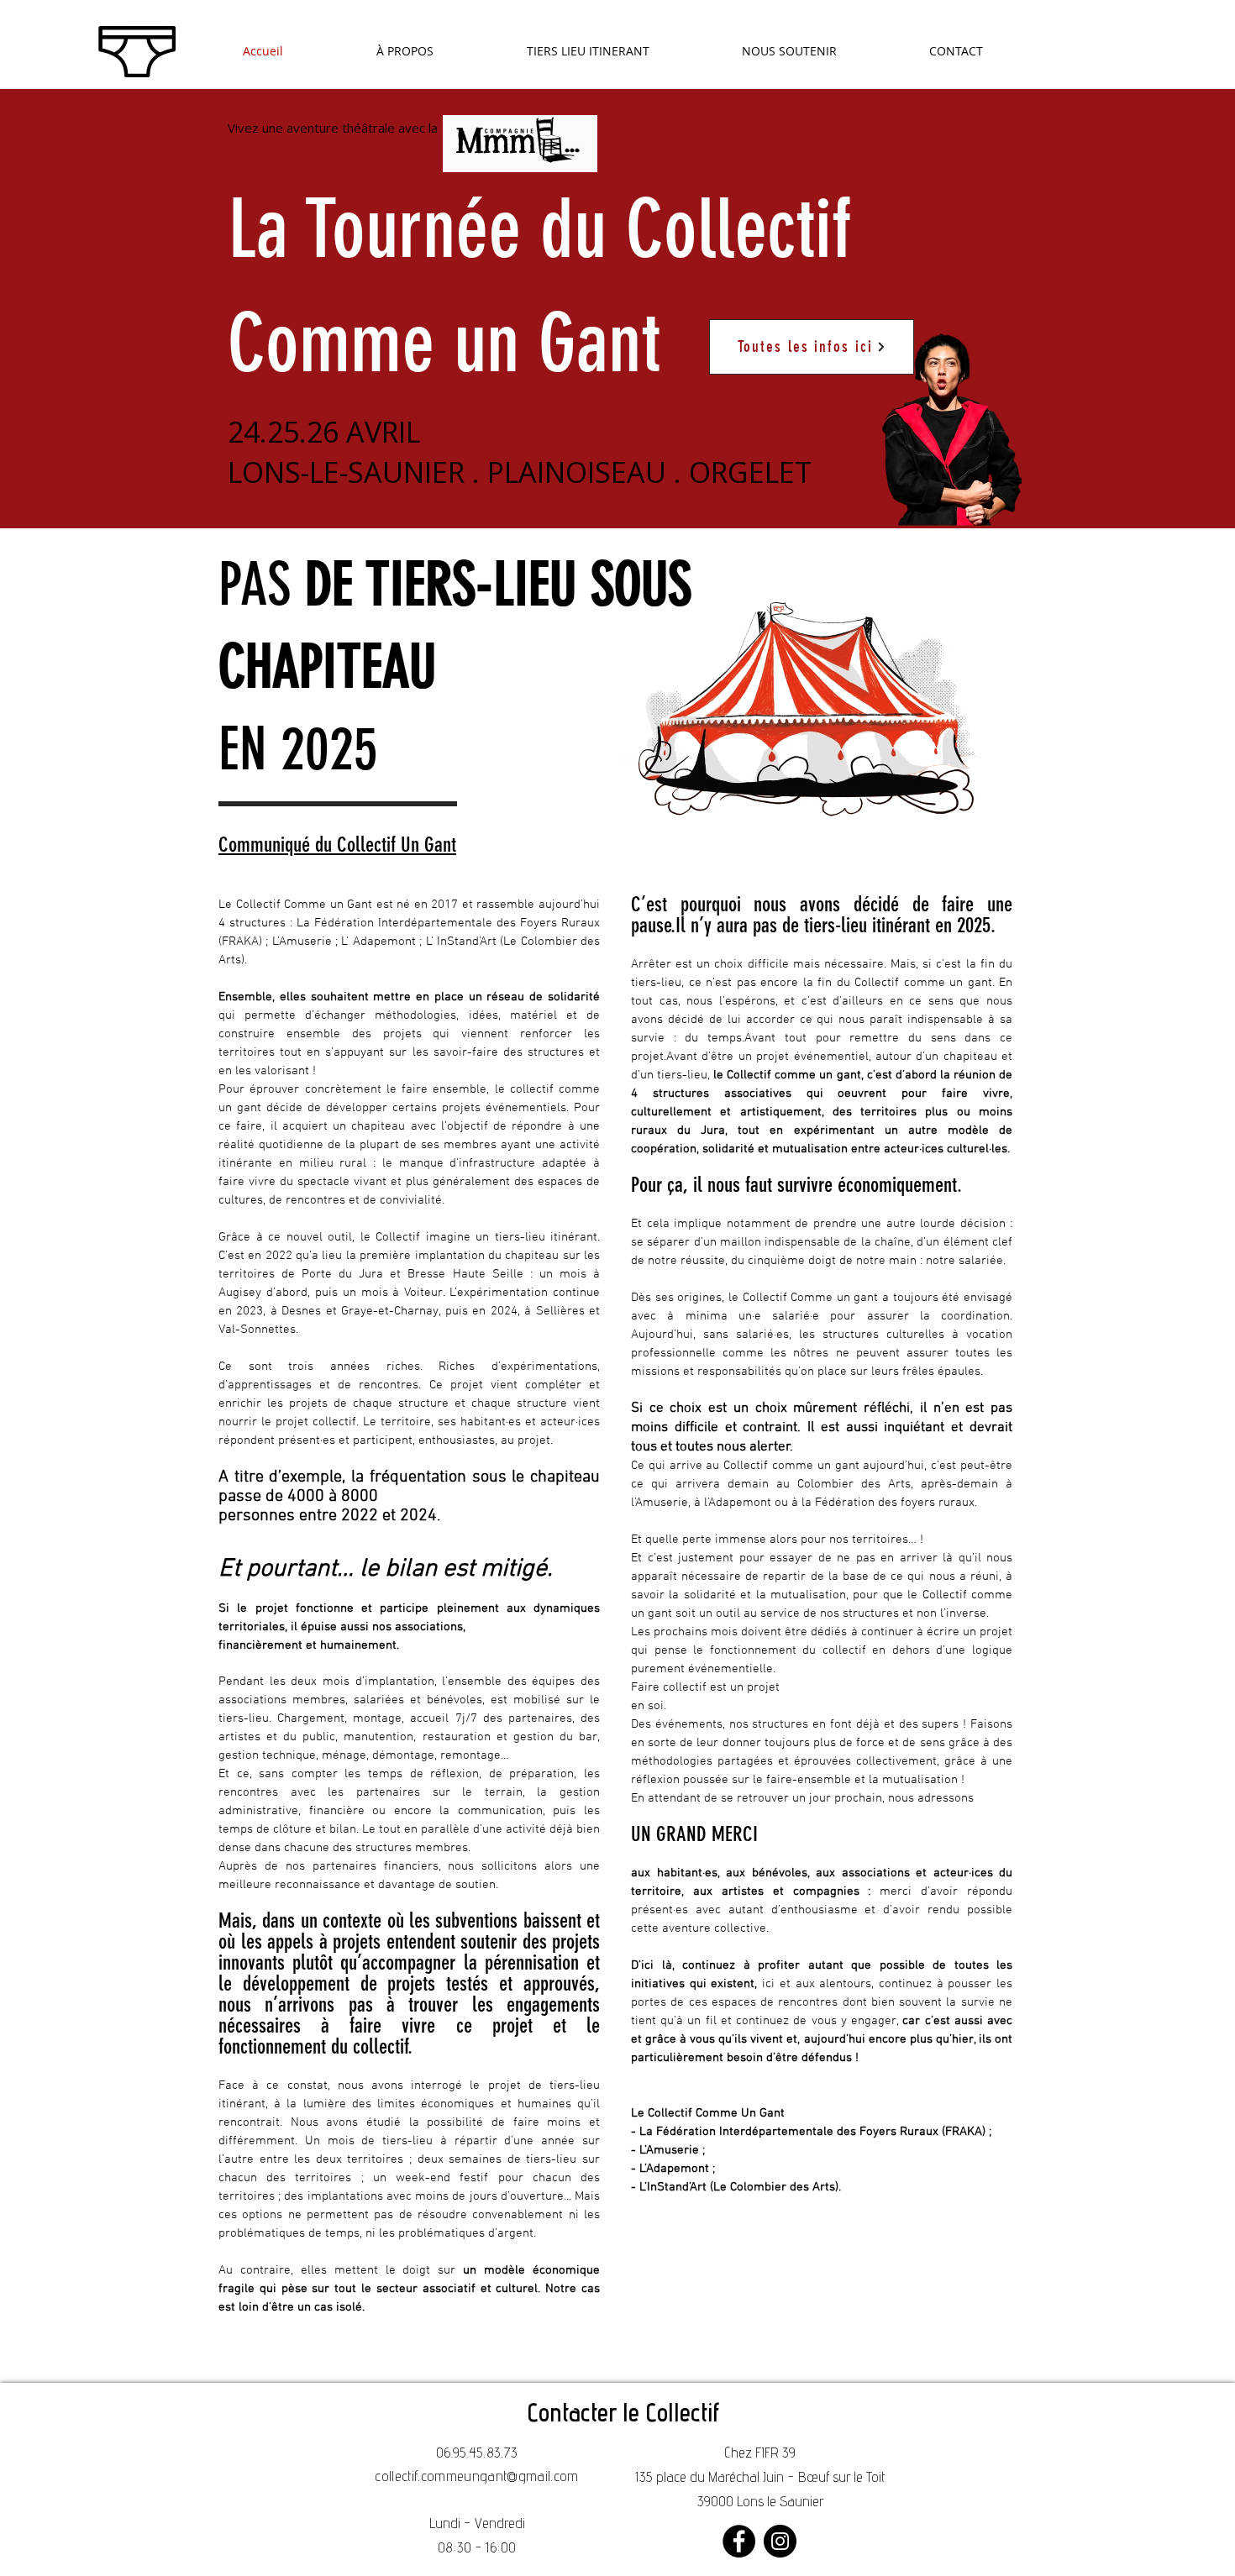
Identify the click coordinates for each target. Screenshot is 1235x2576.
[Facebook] (739, 2541)
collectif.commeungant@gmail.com (477, 2478)
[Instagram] (780, 2541)
